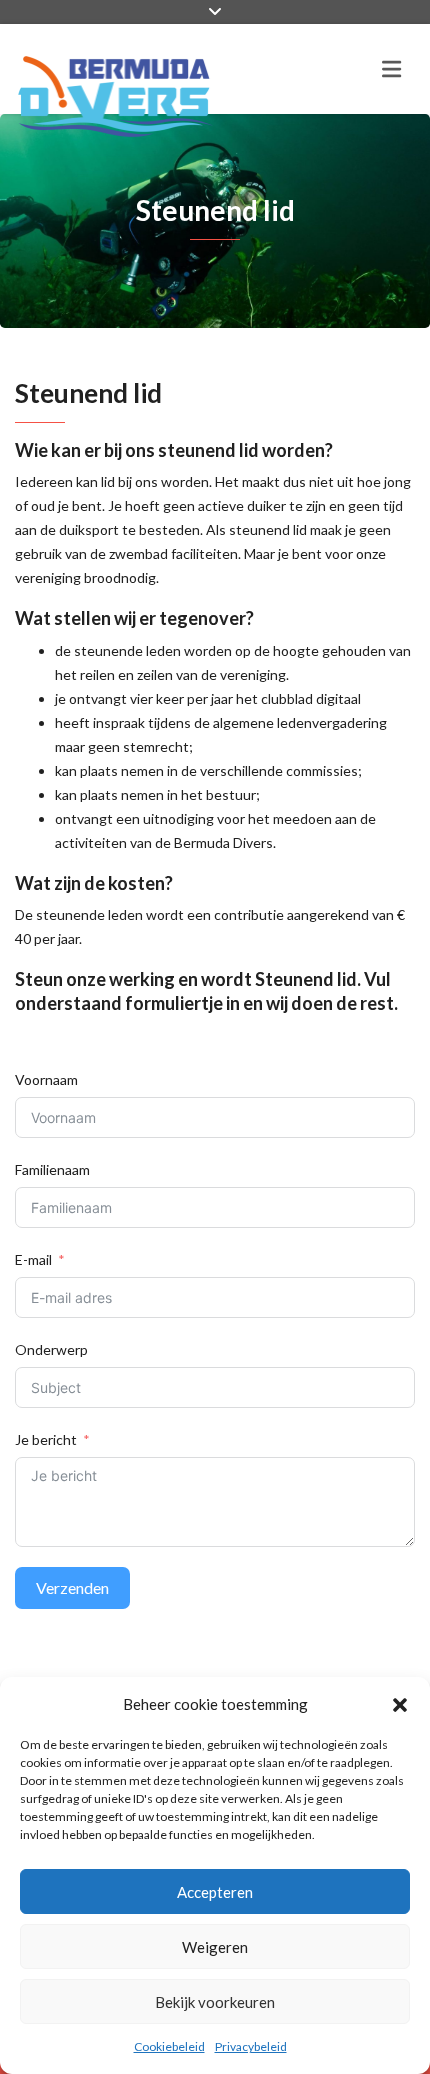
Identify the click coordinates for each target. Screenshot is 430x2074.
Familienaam (52, 1169)
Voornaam (46, 1079)
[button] (400, 1704)
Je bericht (46, 1439)
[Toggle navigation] (391, 69)
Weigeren (215, 1947)
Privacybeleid (251, 2046)
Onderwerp (51, 1349)
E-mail (33, 1259)
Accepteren (215, 1892)
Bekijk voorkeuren (215, 2002)
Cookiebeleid (169, 2046)
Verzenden (72, 1587)
